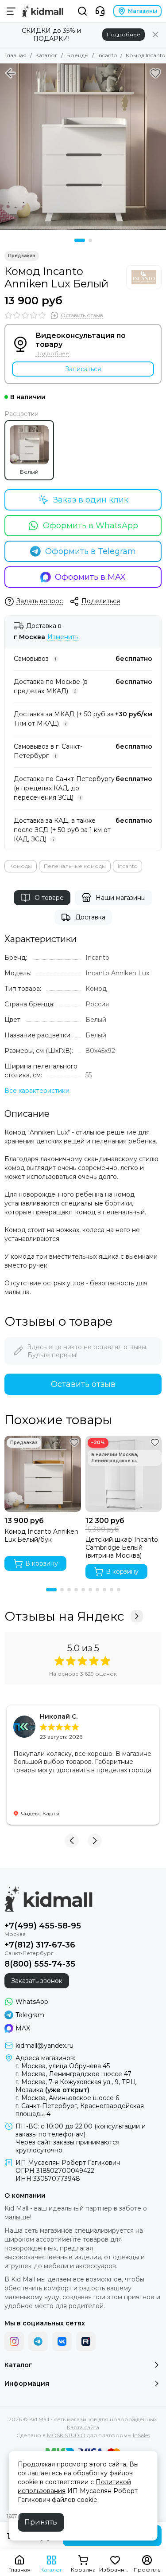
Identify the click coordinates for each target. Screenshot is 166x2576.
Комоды (21, 866)
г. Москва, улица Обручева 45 (63, 2066)
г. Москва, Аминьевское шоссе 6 (67, 2098)
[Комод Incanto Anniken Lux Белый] (83, 147)
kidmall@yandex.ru (44, 2046)
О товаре (49, 898)
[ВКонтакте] (62, 2341)
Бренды (77, 55)
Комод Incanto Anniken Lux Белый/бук (41, 1535)
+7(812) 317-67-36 (40, 1945)
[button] (80, 240)
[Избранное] (155, 73)
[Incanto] (144, 277)
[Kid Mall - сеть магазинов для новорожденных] (43, 11)
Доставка (90, 917)
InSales (141, 2435)
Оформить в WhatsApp (91, 526)
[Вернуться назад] (11, 73)
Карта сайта (83, 2427)
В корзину (42, 1563)
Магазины (143, 11)
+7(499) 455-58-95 (43, 1926)
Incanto (107, 55)
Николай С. (59, 1716)
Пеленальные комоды (75, 866)
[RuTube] (86, 2341)
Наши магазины (121, 898)
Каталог (46, 55)
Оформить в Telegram (91, 551)
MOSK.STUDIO (66, 2435)
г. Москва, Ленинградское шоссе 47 (73, 2074)
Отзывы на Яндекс (64, 1616)
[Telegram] (38, 2341)
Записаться (83, 369)
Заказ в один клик (91, 500)
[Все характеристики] (37, 1091)
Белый (29, 472)
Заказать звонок (37, 1981)
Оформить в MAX (90, 577)
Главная (15, 55)
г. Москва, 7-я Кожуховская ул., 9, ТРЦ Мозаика (76, 2086)
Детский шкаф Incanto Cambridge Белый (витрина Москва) (122, 1547)
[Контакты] (100, 11)
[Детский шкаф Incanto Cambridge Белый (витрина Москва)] (124, 1474)
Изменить (63, 637)
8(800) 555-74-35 (40, 1964)
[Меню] (11, 11)
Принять (41, 2522)
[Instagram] (14, 2341)
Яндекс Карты (40, 1813)
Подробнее (124, 34)
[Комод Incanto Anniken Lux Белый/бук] (43, 1474)
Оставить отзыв (83, 1384)
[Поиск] (82, 11)
